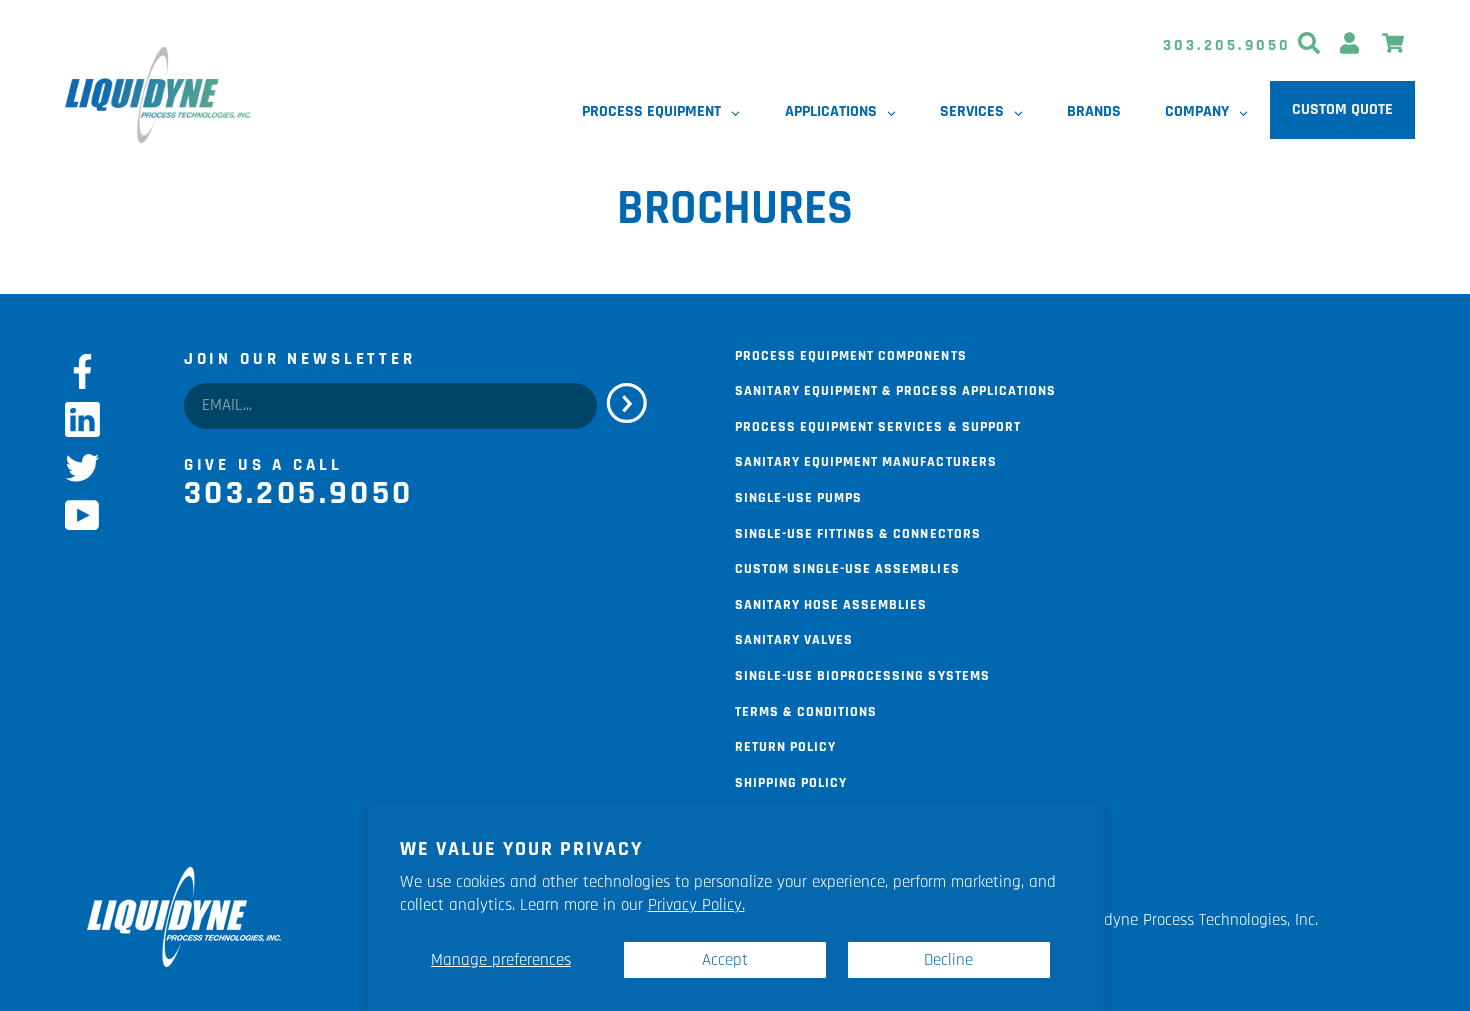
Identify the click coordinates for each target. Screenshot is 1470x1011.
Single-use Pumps (798, 496)
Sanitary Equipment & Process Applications (895, 389)
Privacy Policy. (696, 905)
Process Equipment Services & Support (878, 425)
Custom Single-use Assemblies (847, 567)
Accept (725, 960)
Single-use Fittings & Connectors (858, 532)
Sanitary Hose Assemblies (831, 603)
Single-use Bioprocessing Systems (862, 674)
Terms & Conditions (806, 710)
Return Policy (785, 745)
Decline (948, 960)
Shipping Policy (791, 781)
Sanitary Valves (794, 638)
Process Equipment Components (851, 354)
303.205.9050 (1227, 45)
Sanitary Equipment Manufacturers (866, 460)
